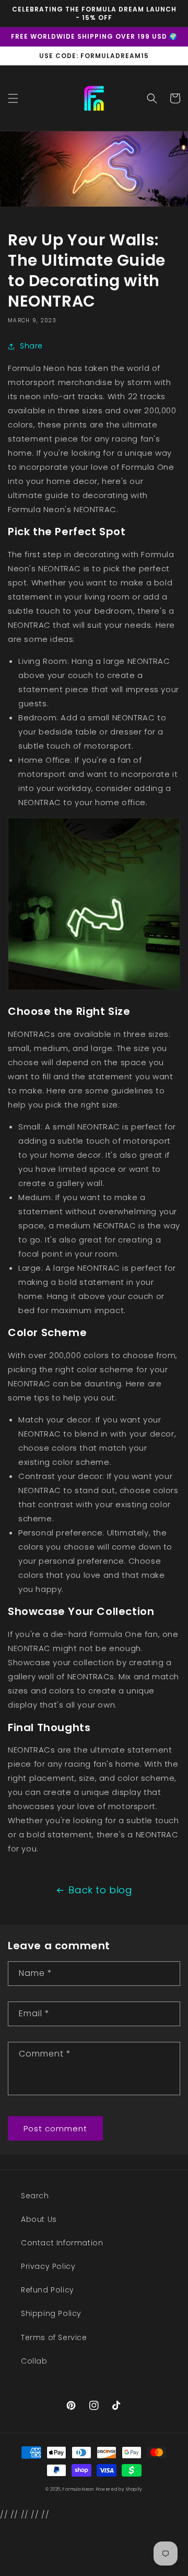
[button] (13, 98)
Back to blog (100, 1890)
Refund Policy (48, 2290)
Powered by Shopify (120, 2489)
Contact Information (62, 2243)
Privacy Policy (48, 2266)
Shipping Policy (51, 2313)
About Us (39, 2219)
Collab (34, 2361)
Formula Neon (78, 2489)
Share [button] (31, 346)
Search (35, 2196)
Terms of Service (54, 2337)
